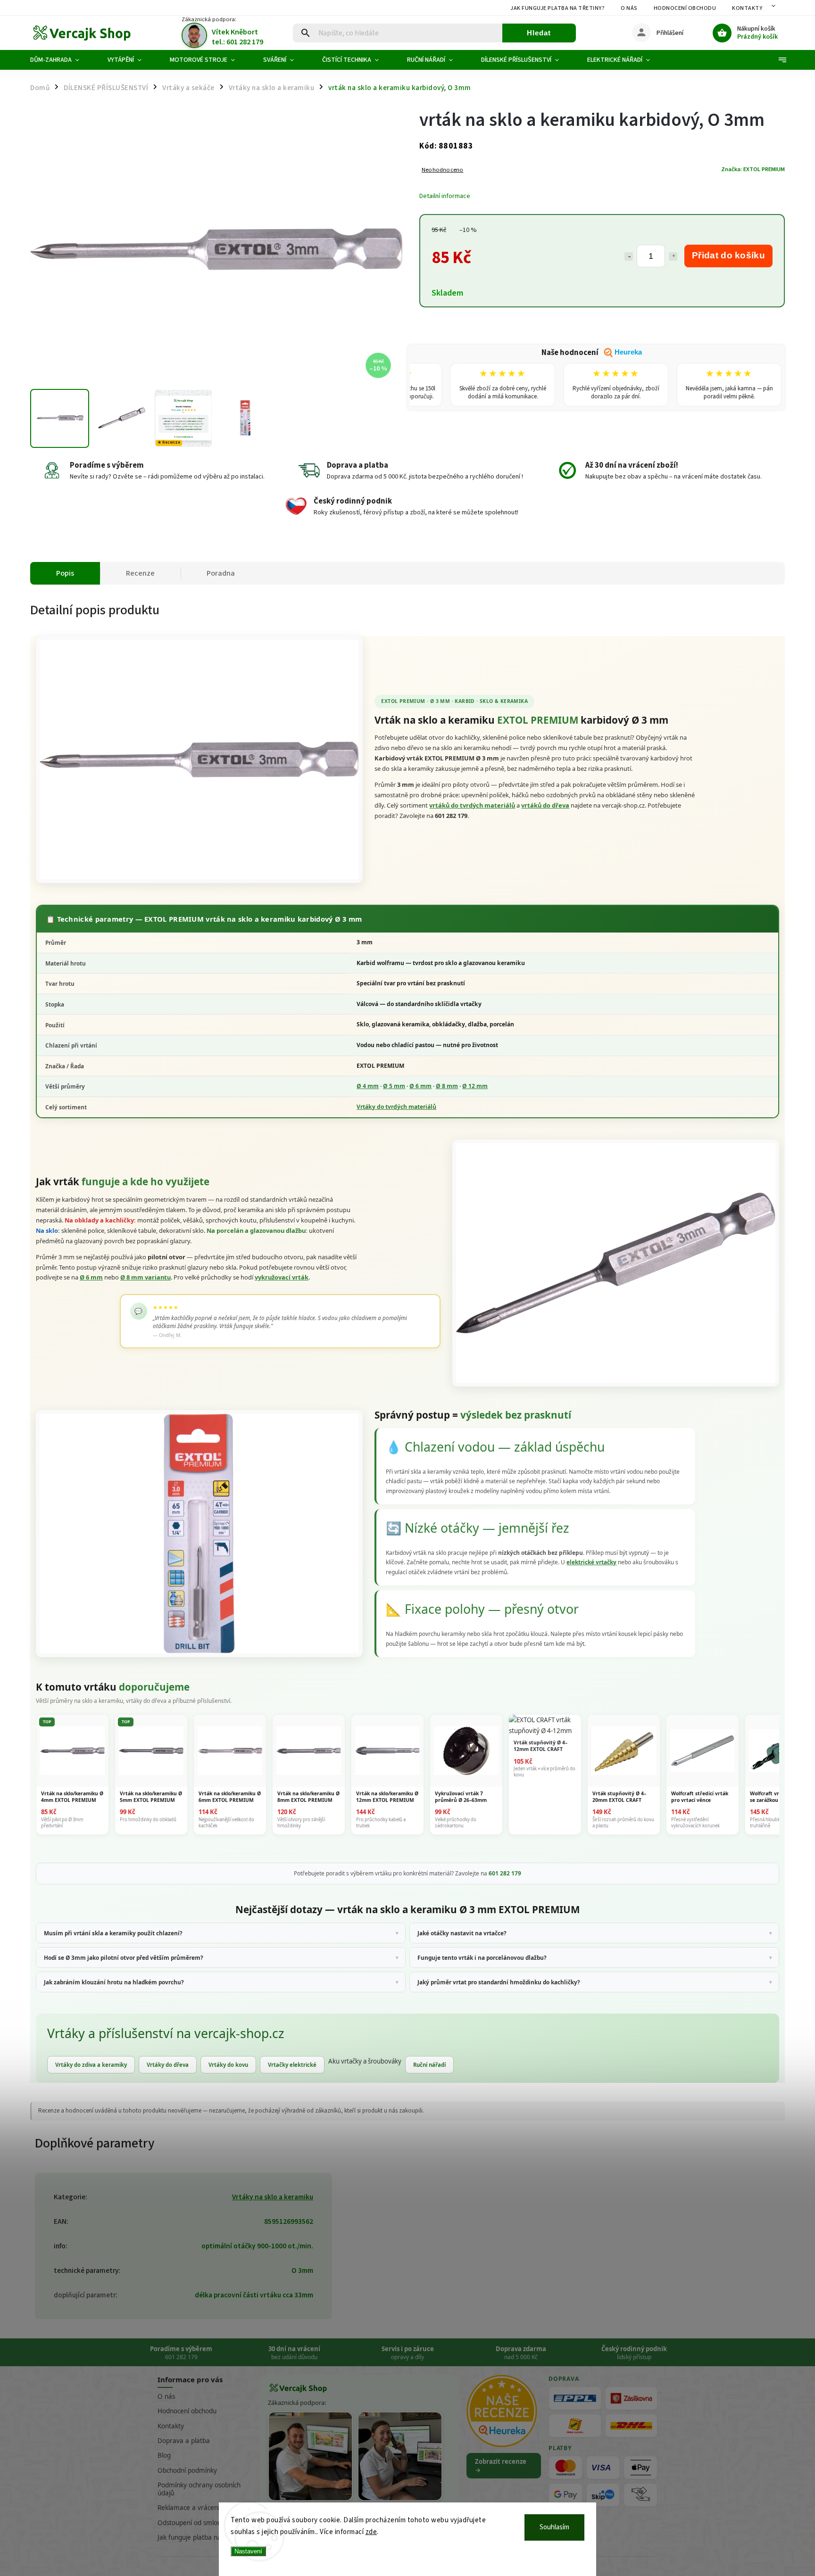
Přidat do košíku (728, 255)
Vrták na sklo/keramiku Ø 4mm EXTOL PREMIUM (72, 1796)
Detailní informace (445, 196)
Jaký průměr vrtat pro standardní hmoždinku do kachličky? (499, 1982)
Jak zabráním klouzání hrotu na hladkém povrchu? (114, 1982)
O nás (629, 8)
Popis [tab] (65, 573)
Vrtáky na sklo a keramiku (273, 2197)
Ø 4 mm (368, 1086)
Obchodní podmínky (187, 2470)
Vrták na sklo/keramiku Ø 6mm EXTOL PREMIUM (230, 1796)
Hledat (539, 33)
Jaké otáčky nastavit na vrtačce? (462, 1933)
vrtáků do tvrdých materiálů (472, 805)
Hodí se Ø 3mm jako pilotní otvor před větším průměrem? (124, 1957)
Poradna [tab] (221, 573)
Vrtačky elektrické (292, 2065)
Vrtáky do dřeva (168, 2065)
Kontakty (747, 8)
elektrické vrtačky (591, 1562)
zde (371, 2532)
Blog (164, 2455)
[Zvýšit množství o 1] (673, 256)
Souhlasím (554, 2527)
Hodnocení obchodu (685, 8)
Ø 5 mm (394, 1086)
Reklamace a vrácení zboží (197, 2508)
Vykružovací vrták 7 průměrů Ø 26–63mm (461, 1796)
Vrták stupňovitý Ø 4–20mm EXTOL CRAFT (619, 1796)
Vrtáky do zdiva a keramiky (91, 2065)
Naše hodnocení (592, 353)
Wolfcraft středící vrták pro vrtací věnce (700, 1796)
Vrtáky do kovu (228, 2065)
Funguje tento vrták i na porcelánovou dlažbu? (482, 1957)
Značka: (753, 169)
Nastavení (248, 2551)
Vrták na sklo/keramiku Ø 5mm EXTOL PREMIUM (151, 1796)
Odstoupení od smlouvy (193, 2523)
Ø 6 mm (420, 1086)
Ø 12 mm (475, 1086)
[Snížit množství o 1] (629, 256)
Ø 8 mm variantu (146, 1277)
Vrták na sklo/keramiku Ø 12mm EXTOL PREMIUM (387, 1796)
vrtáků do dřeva (545, 805)
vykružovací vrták (282, 1277)
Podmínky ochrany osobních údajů (199, 2489)
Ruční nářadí (429, 2065)
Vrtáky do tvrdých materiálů (396, 1107)
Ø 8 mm (447, 1086)
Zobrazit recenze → (501, 2466)
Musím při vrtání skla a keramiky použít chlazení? (113, 1933)
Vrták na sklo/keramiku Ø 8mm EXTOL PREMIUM (308, 1796)
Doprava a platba (184, 2441)
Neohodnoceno (442, 170)
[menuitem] (62, 60)
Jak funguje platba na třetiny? (557, 8)
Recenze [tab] (140, 573)
